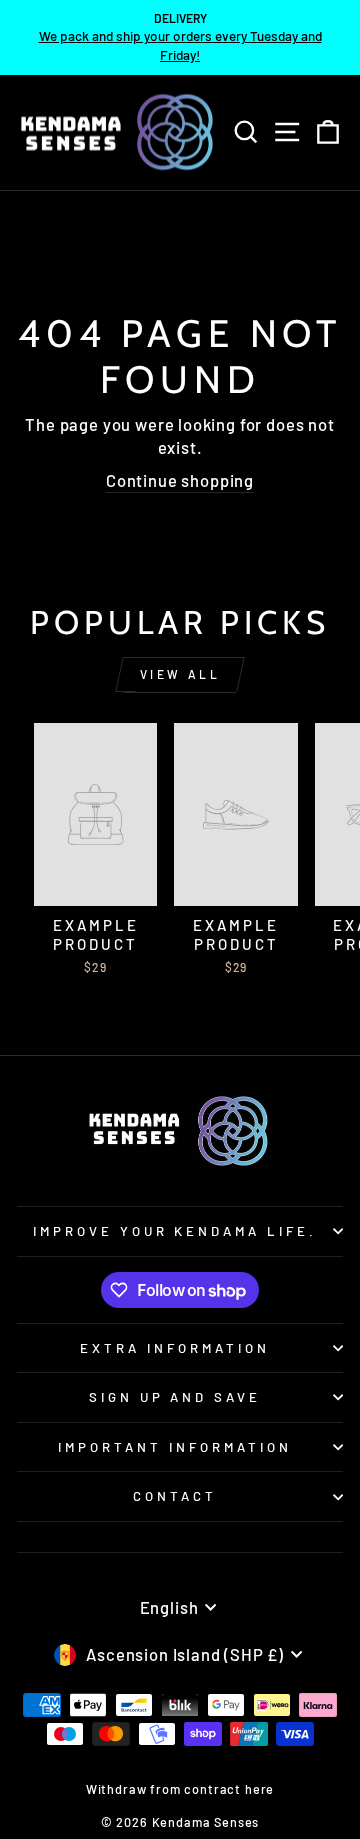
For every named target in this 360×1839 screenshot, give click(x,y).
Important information (174, 1447)
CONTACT (175, 1496)
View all (180, 674)
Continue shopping (180, 480)
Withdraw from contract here (180, 1789)
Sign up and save (175, 1397)
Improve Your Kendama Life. (175, 1231)
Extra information (175, 1348)
